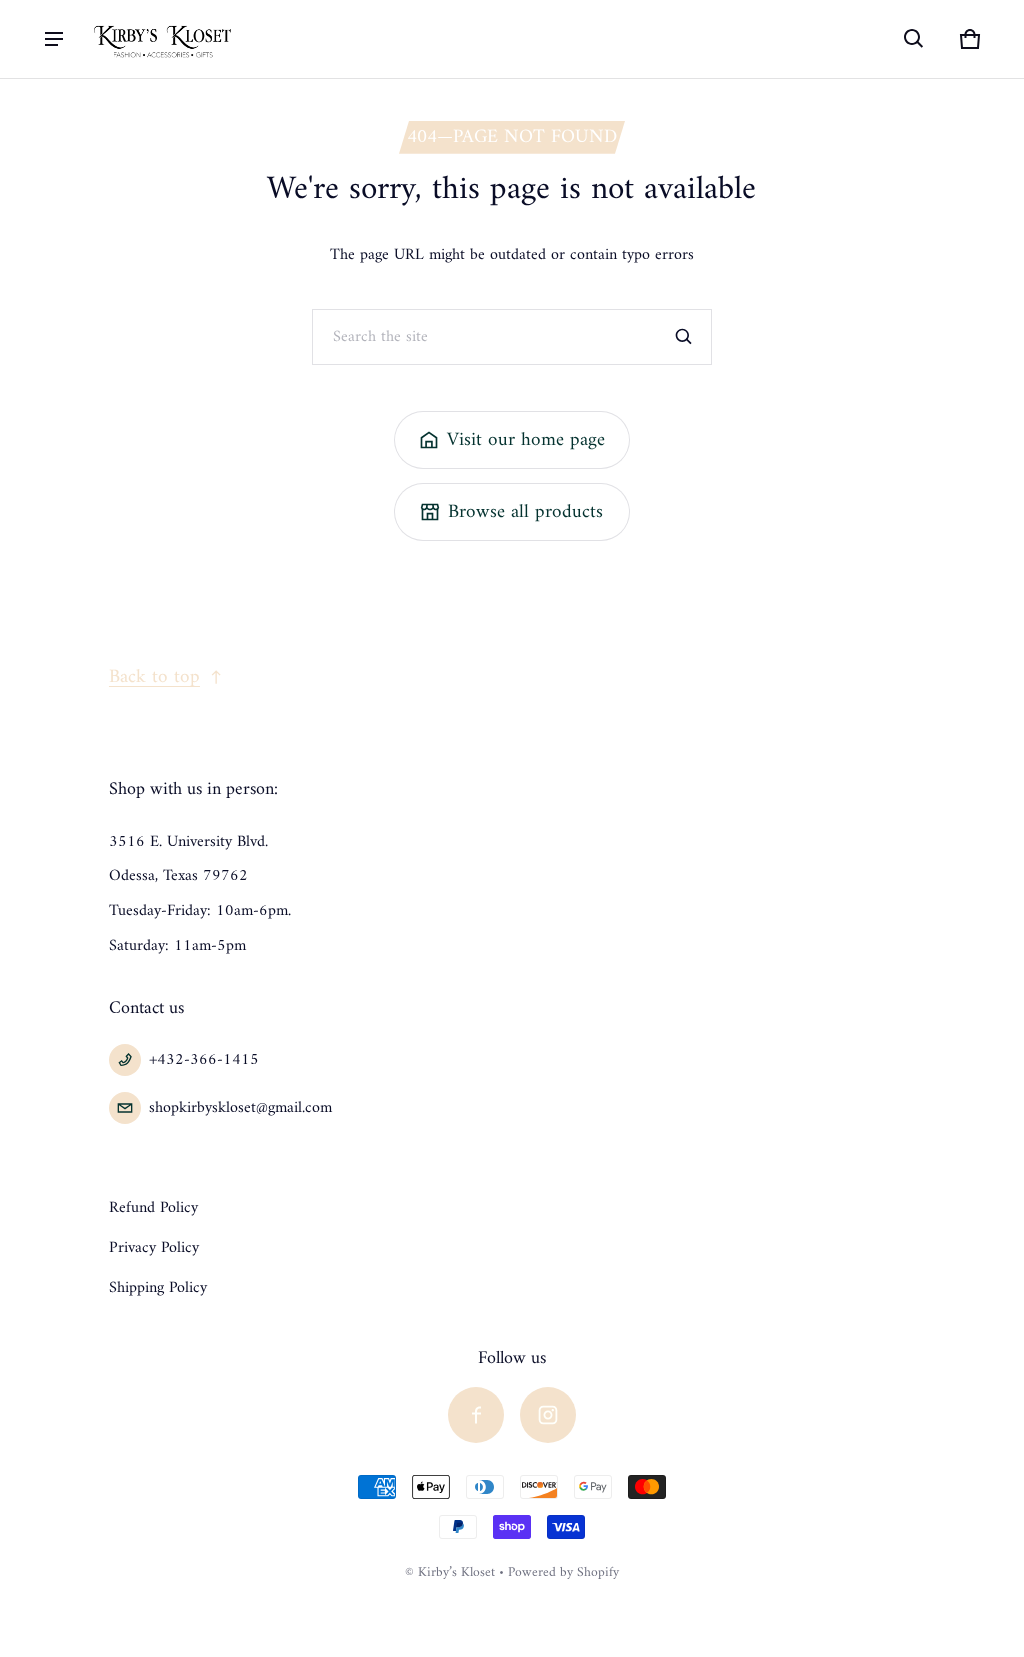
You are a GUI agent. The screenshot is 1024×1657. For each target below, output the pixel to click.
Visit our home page (526, 440)
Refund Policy (153, 1208)
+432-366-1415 (204, 1060)
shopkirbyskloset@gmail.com (240, 1108)
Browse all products (525, 512)
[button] (914, 39)
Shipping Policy (158, 1288)
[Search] (684, 337)
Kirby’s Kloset (456, 1573)
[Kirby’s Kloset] (164, 38)
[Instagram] (548, 1415)
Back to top (154, 677)
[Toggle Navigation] (54, 39)
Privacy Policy (154, 1248)
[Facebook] (476, 1415)
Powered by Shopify (563, 1573)
